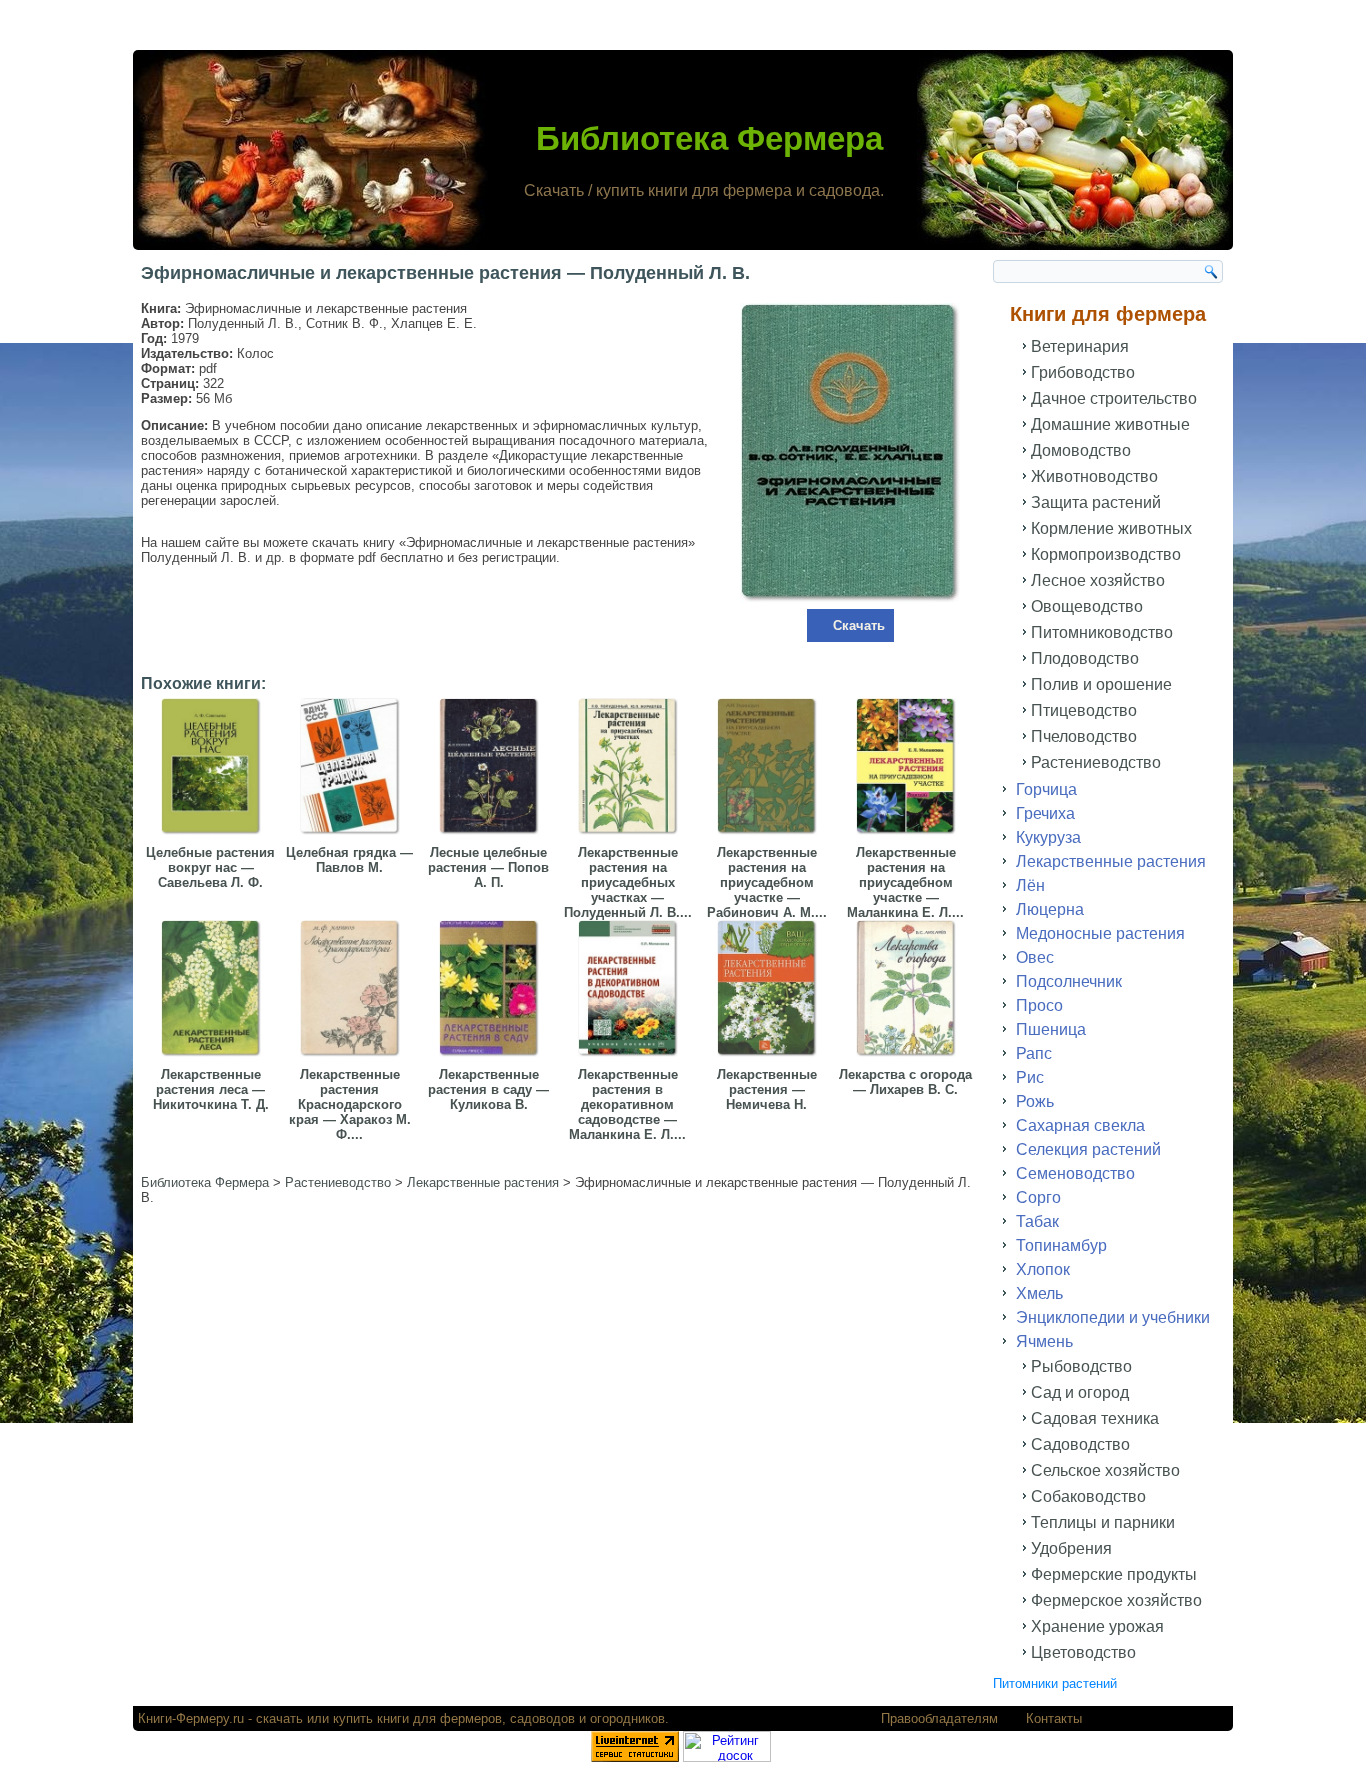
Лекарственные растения (1111, 861)
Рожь (1035, 1101)
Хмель (1039, 1293)
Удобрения (1071, 1548)
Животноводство (1094, 476)
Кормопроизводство (1106, 554)
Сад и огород (1080, 1392)
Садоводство (1080, 1444)
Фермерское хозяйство (1116, 1600)
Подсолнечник (1069, 981)
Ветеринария (1080, 346)
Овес (1035, 957)
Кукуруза (1048, 837)
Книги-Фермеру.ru (191, 1718)
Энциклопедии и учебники (1113, 1317)
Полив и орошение (1101, 684)
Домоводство (1081, 450)
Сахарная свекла (1080, 1125)
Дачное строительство (1114, 398)
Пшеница (1051, 1029)
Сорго (1038, 1197)
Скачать (859, 625)
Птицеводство (1084, 710)
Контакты (1054, 1718)
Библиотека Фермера (709, 138)
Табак (1037, 1221)
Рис (1030, 1077)
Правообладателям (939, 1718)
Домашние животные (1110, 424)
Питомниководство (1102, 632)
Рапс (1034, 1053)
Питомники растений (1055, 1683)
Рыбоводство (1081, 1366)
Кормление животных (1111, 528)
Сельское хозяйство (1105, 1470)
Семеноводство (1075, 1173)
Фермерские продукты (1114, 1574)
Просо (1039, 1005)
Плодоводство (1085, 658)
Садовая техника (1095, 1418)
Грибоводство (1083, 372)
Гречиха (1045, 813)
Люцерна (1050, 909)
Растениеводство (1096, 762)
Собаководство (1088, 1496)
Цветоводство (1083, 1652)
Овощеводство (1087, 606)
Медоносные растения (1100, 933)
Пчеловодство (1084, 736)
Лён (1030, 885)
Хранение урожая (1097, 1626)
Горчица (1046, 789)
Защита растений (1096, 502)
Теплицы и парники (1103, 1522)
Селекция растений (1088, 1149)
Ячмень (1044, 1341)
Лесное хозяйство (1098, 580)
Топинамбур (1061, 1245)
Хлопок (1043, 1269)
